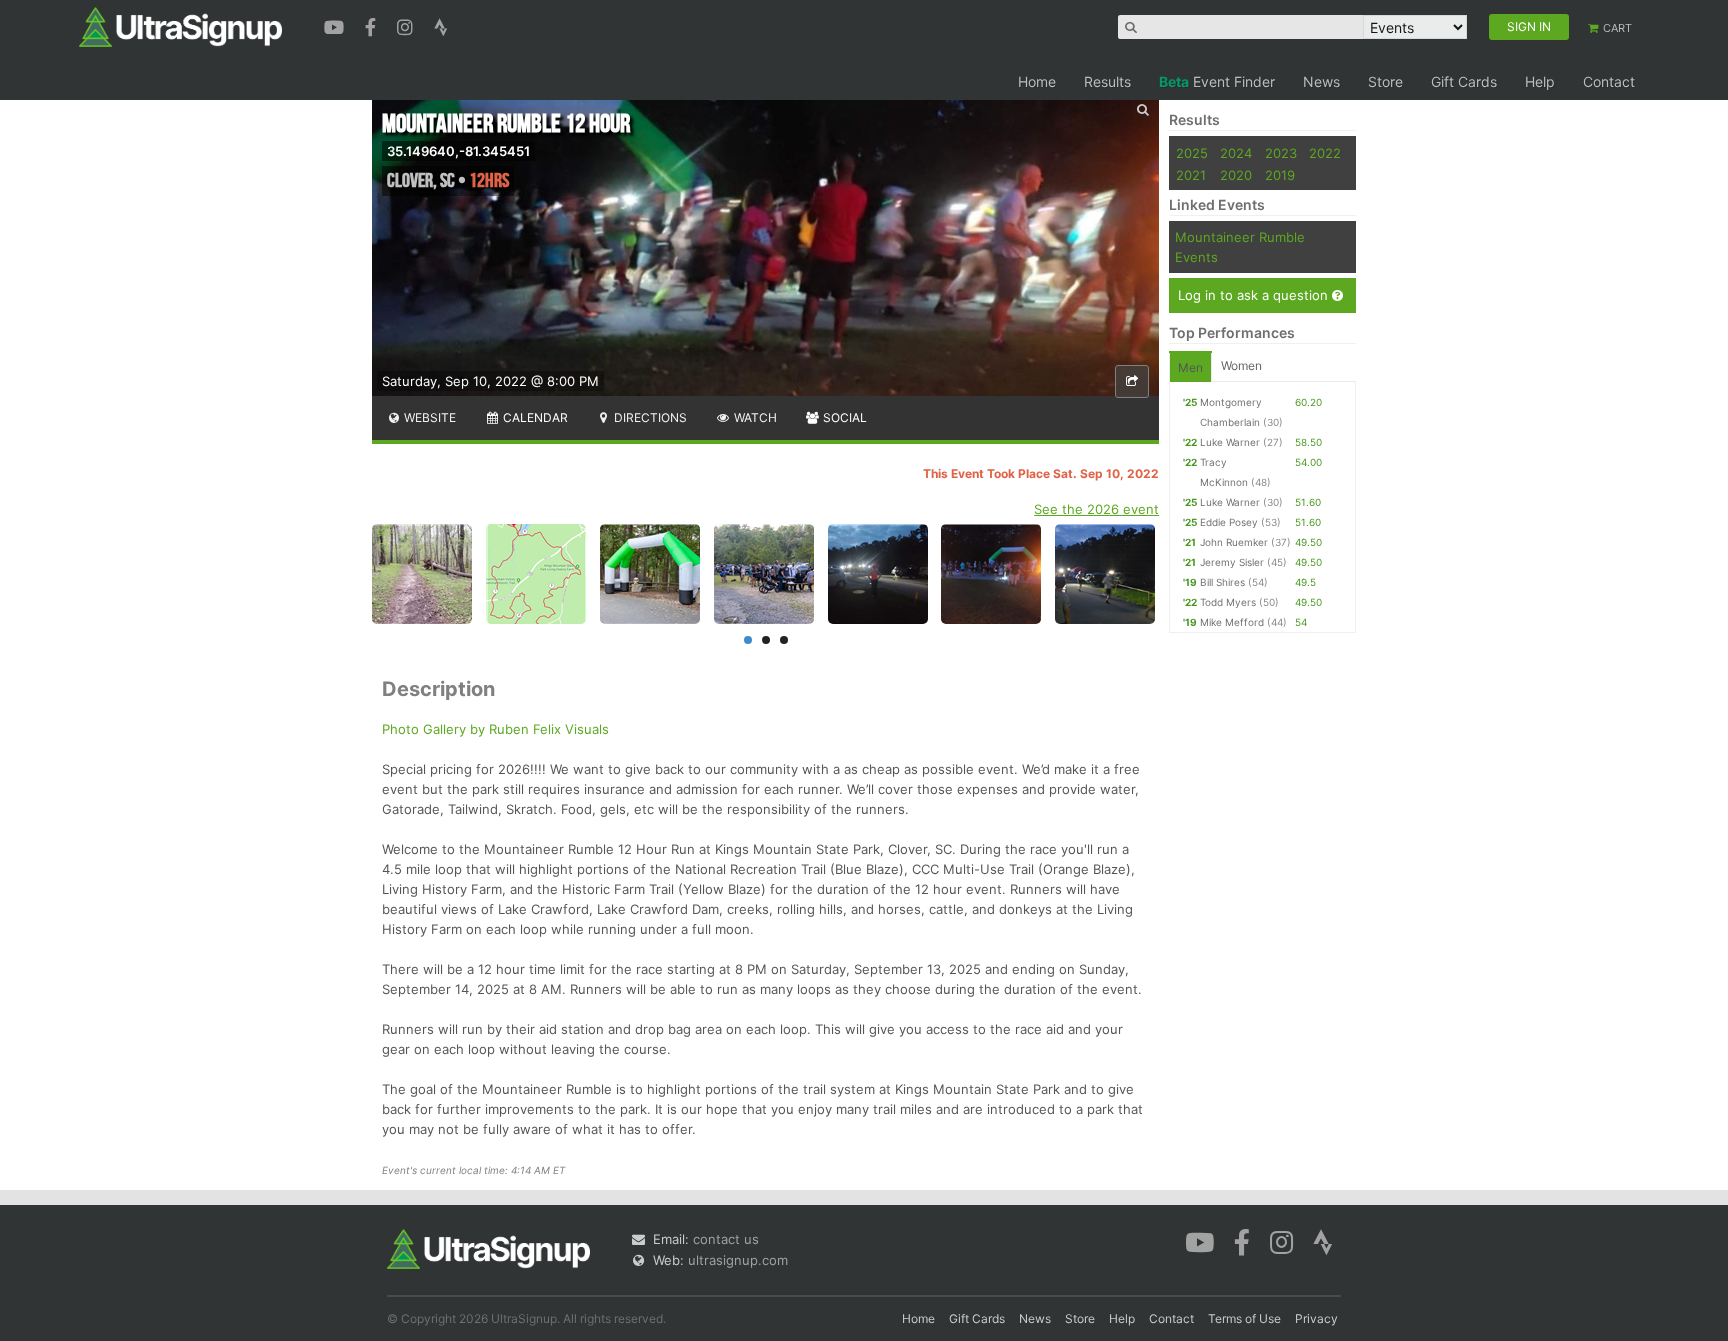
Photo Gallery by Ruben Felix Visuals (495, 729)
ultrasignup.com (738, 1260)
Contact (1609, 81)
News (1321, 81)
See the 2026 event (1096, 509)
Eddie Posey (1229, 522)
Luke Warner (1230, 442)
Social (843, 417)
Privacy (1316, 1318)
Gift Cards (1464, 81)
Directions (649, 417)
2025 (1192, 153)
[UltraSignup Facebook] (373, 25)
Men (1190, 367)
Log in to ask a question (1255, 295)
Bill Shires (1222, 582)
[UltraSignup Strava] (441, 25)
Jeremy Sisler (1232, 562)
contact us (726, 1239)
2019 (1280, 175)
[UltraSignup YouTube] (336, 25)
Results (1107, 81)
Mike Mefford (1232, 622)
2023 (1281, 153)
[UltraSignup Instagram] (407, 25)
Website (428, 417)
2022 (1325, 153)
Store (1385, 81)
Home (1037, 81)
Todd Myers (1228, 602)
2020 (1236, 175)
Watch (754, 417)
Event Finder (1217, 81)
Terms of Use (1244, 1318)
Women (1241, 365)
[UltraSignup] (180, 26)
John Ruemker (1234, 542)
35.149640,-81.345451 (458, 151)
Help (1540, 81)
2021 (1191, 175)
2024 (1236, 153)
